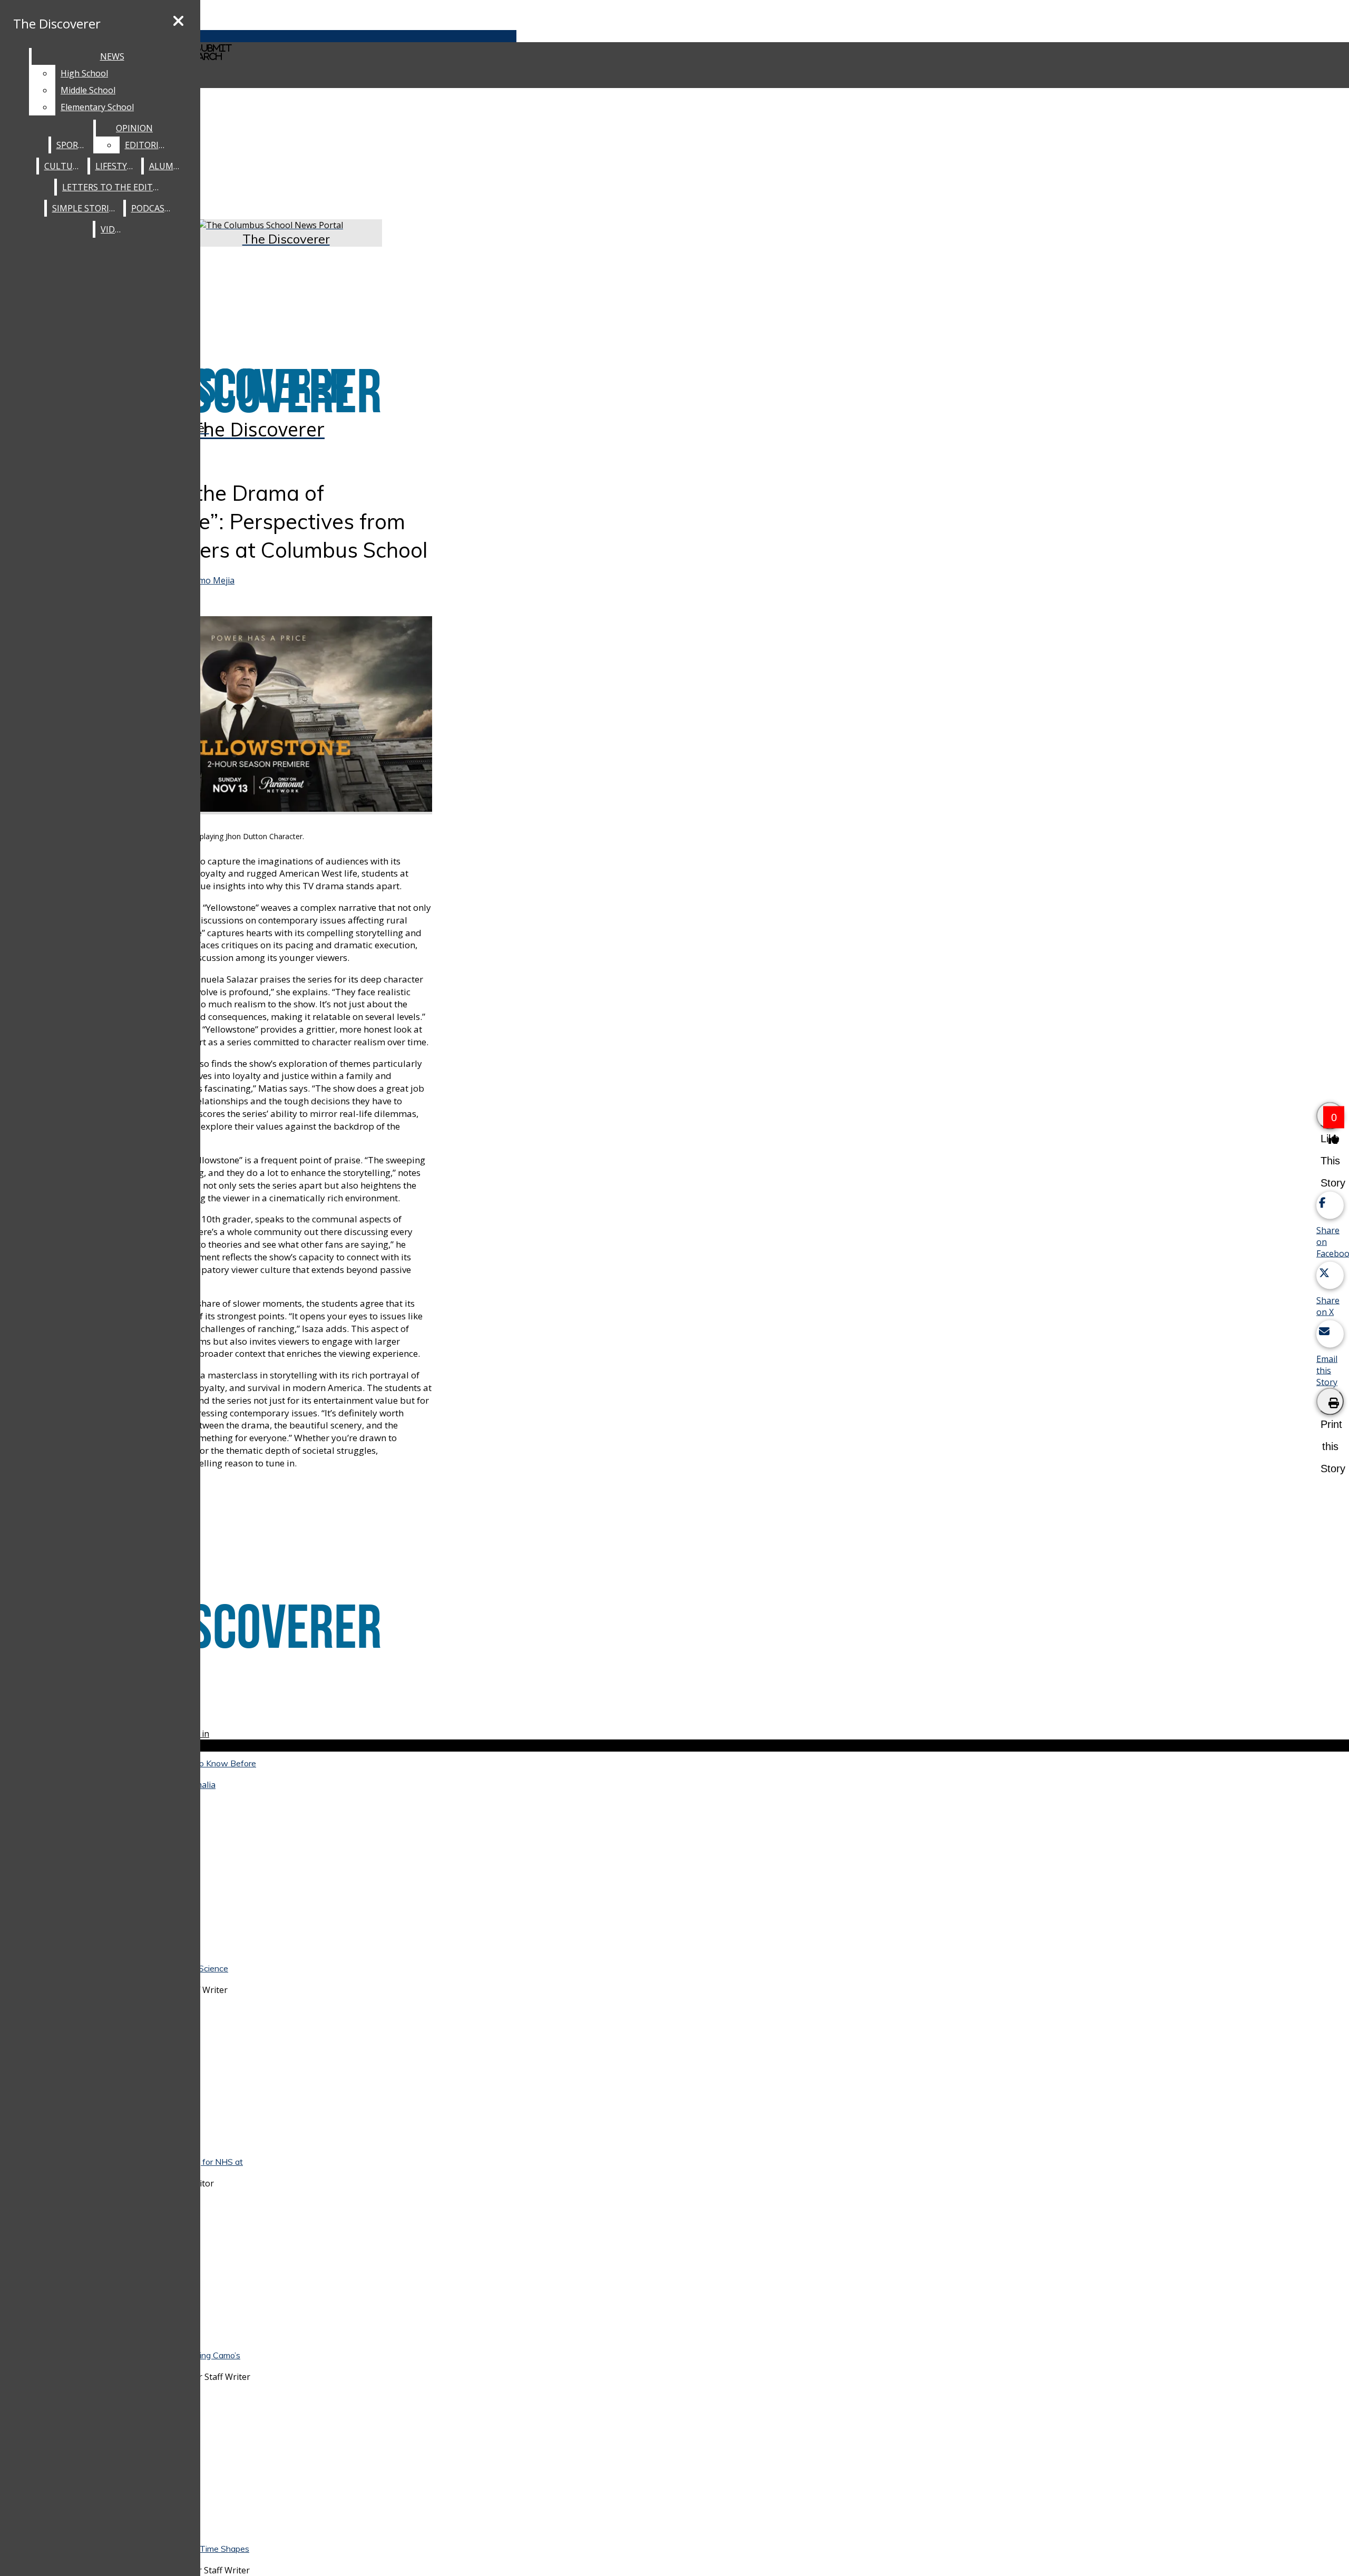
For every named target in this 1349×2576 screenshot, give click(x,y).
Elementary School (97, 107)
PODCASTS (153, 208)
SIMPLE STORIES (85, 208)
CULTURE (63, 166)
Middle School (88, 90)
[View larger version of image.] (258, 715)
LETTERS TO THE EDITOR (113, 187)
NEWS (112, 56)
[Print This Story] (1330, 1401)
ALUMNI (166, 166)
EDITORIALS (149, 145)
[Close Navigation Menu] (178, 21)
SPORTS (72, 145)
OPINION (134, 128)
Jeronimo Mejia (204, 580)
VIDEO (113, 229)
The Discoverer (57, 23)
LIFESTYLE (116, 166)
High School (84, 73)
